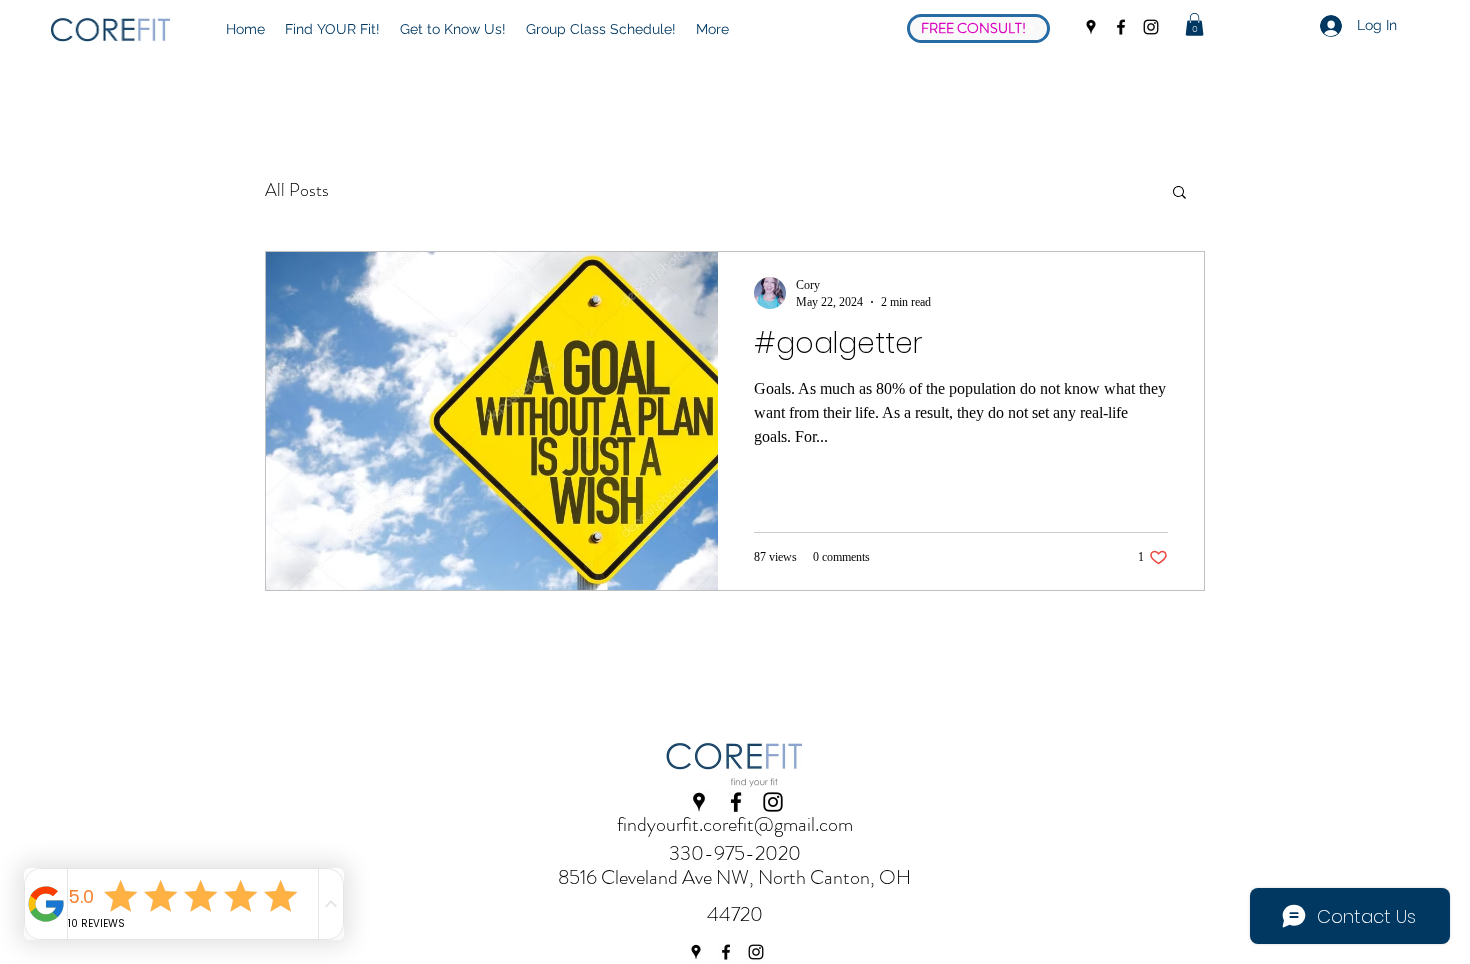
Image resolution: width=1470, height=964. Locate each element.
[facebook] (1121, 27)
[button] (1194, 24)
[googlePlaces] (1091, 27)
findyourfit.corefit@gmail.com (735, 824)
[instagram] (1151, 27)
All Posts (297, 190)
